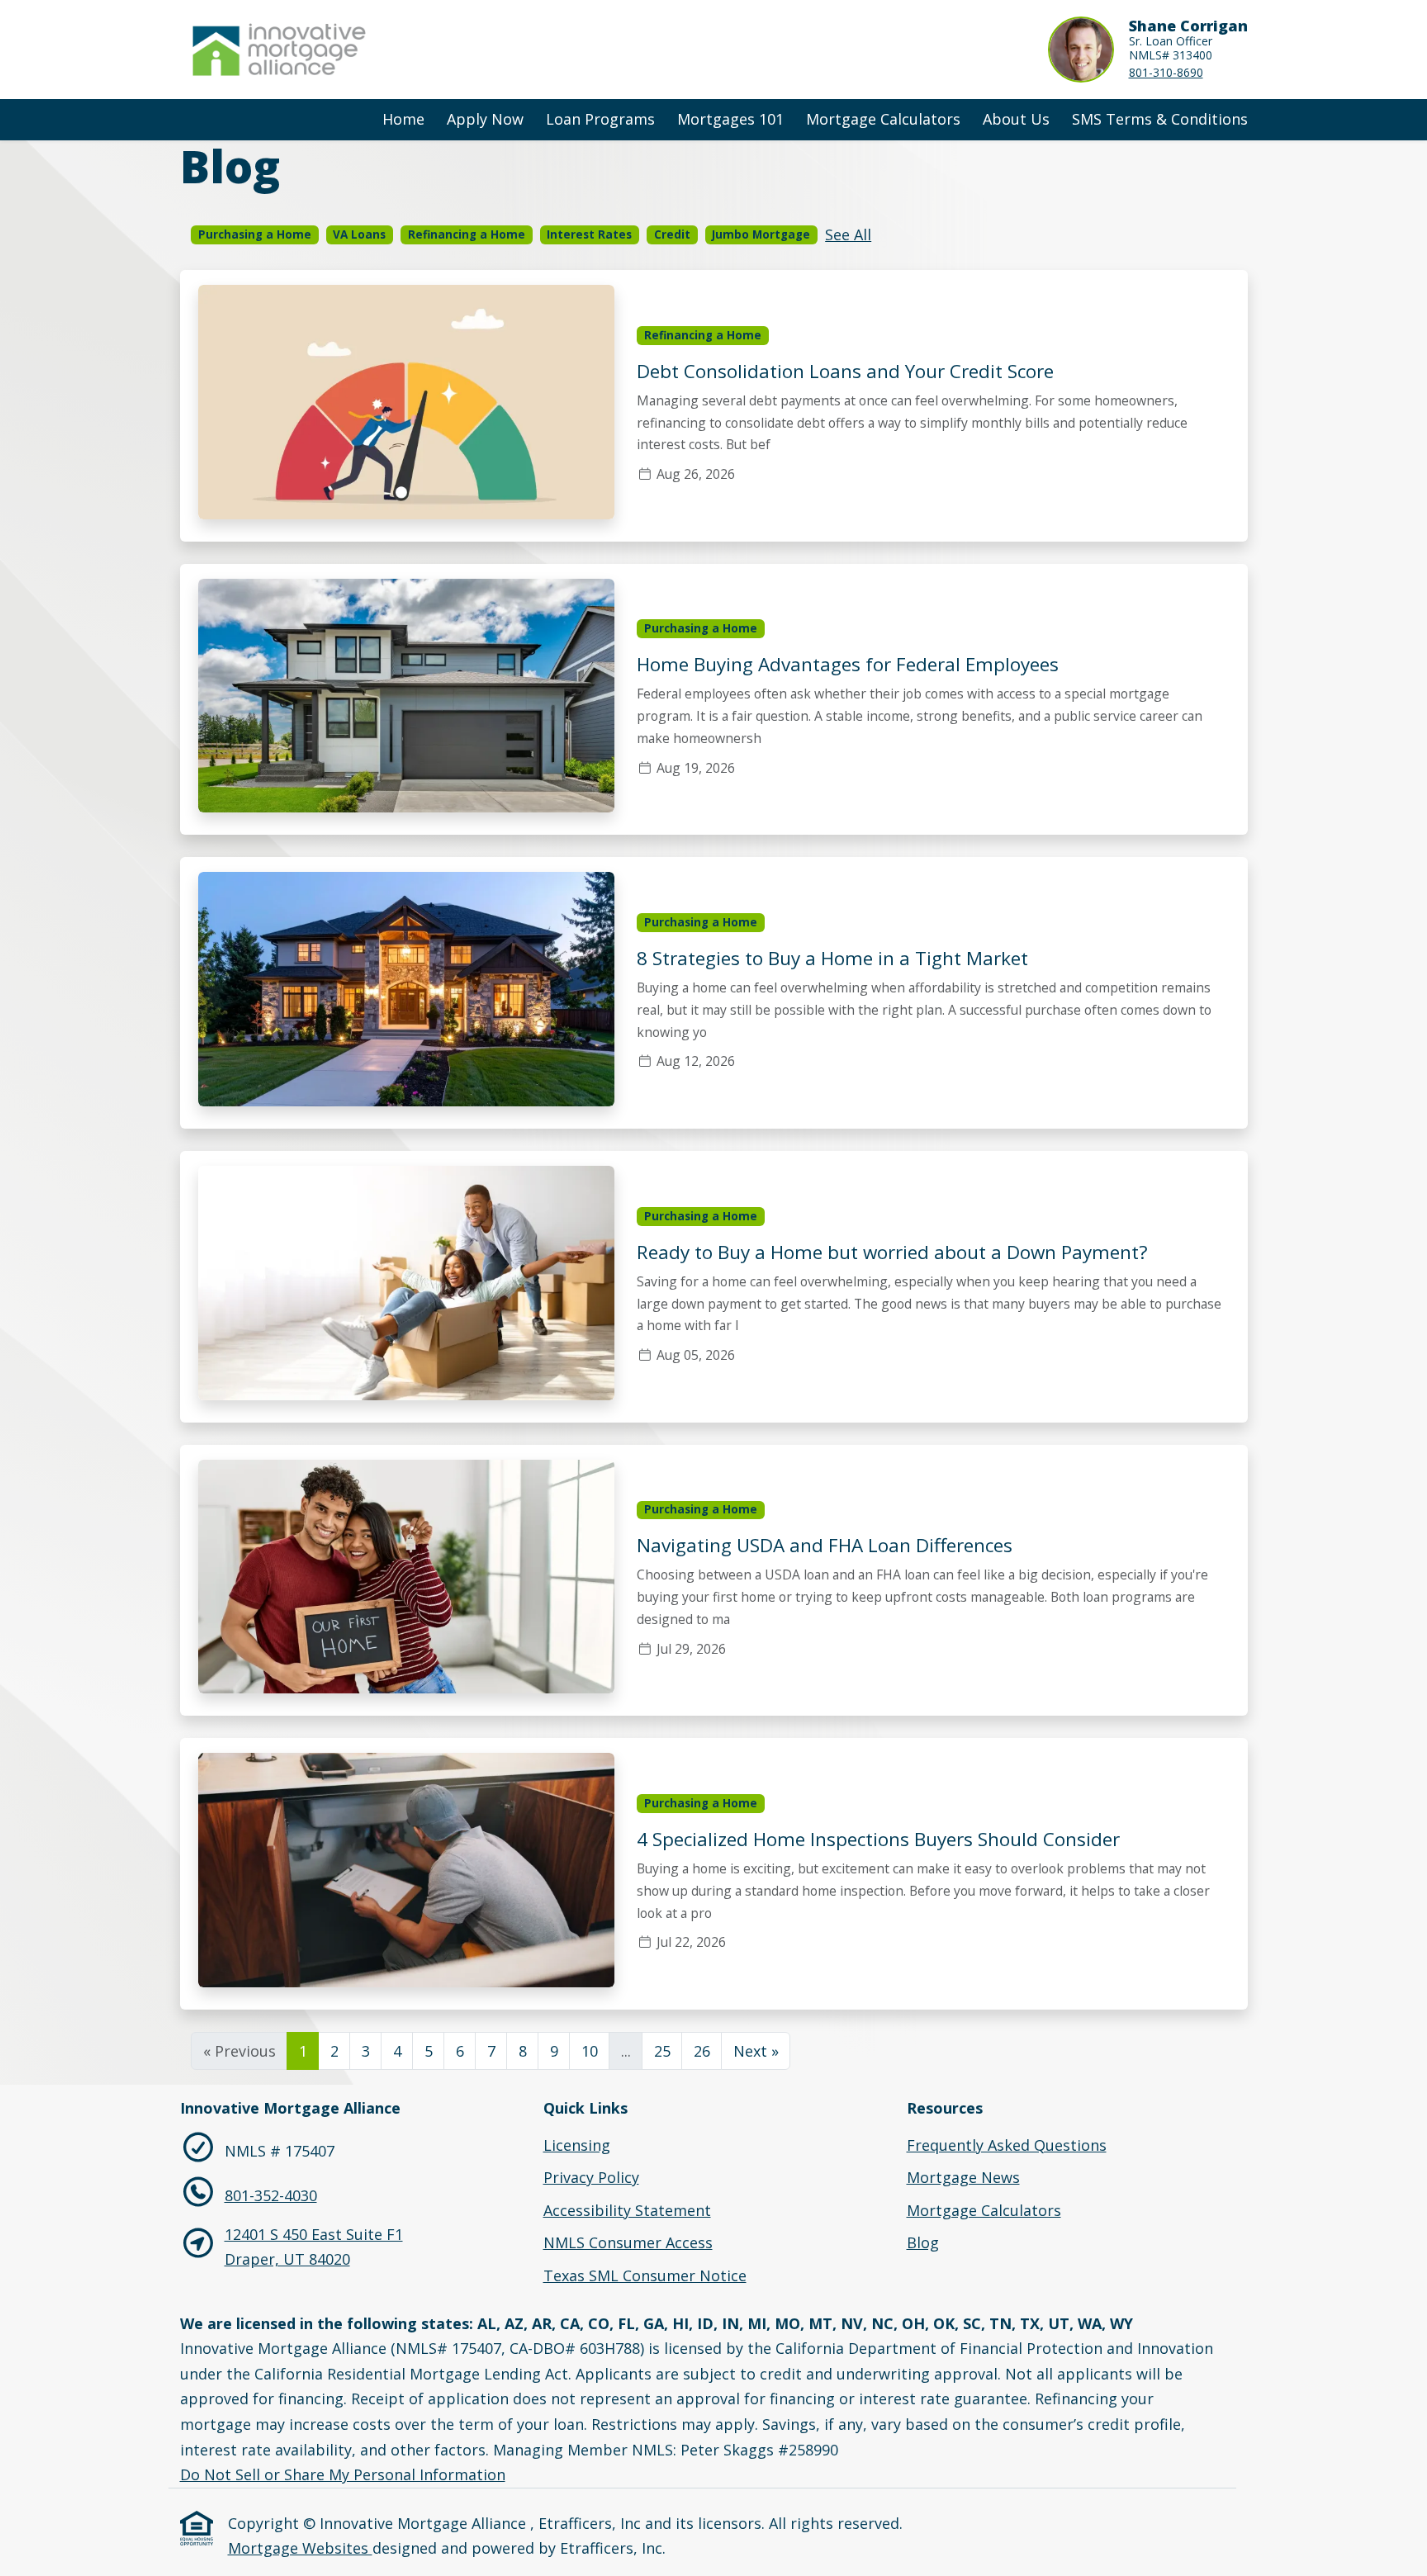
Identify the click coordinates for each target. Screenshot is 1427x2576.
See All (848, 234)
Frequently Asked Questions (1007, 2145)
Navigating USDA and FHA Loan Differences (825, 1545)
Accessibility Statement (627, 2210)
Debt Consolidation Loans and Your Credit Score (845, 371)
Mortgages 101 (730, 119)
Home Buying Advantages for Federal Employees (848, 664)
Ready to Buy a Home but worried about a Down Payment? (892, 1252)
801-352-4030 (271, 2195)
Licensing (577, 2145)
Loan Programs (600, 119)
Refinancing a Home (467, 234)
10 (590, 2051)
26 (702, 2051)
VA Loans (359, 234)
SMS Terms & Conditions (1160, 119)
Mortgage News (963, 2177)
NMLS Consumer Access (628, 2242)
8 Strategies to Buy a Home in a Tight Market (832, 958)
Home (403, 119)
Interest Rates (589, 234)
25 (662, 2051)
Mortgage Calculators (883, 119)
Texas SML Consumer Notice (645, 2275)
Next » (756, 2051)
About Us (1016, 119)
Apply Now (485, 119)
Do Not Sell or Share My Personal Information (343, 2474)
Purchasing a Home (255, 234)
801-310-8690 (1166, 72)
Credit (672, 234)
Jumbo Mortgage (761, 234)
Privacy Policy (591, 2177)
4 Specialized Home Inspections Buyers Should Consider (878, 1839)
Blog (923, 2242)
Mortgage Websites (300, 2548)
